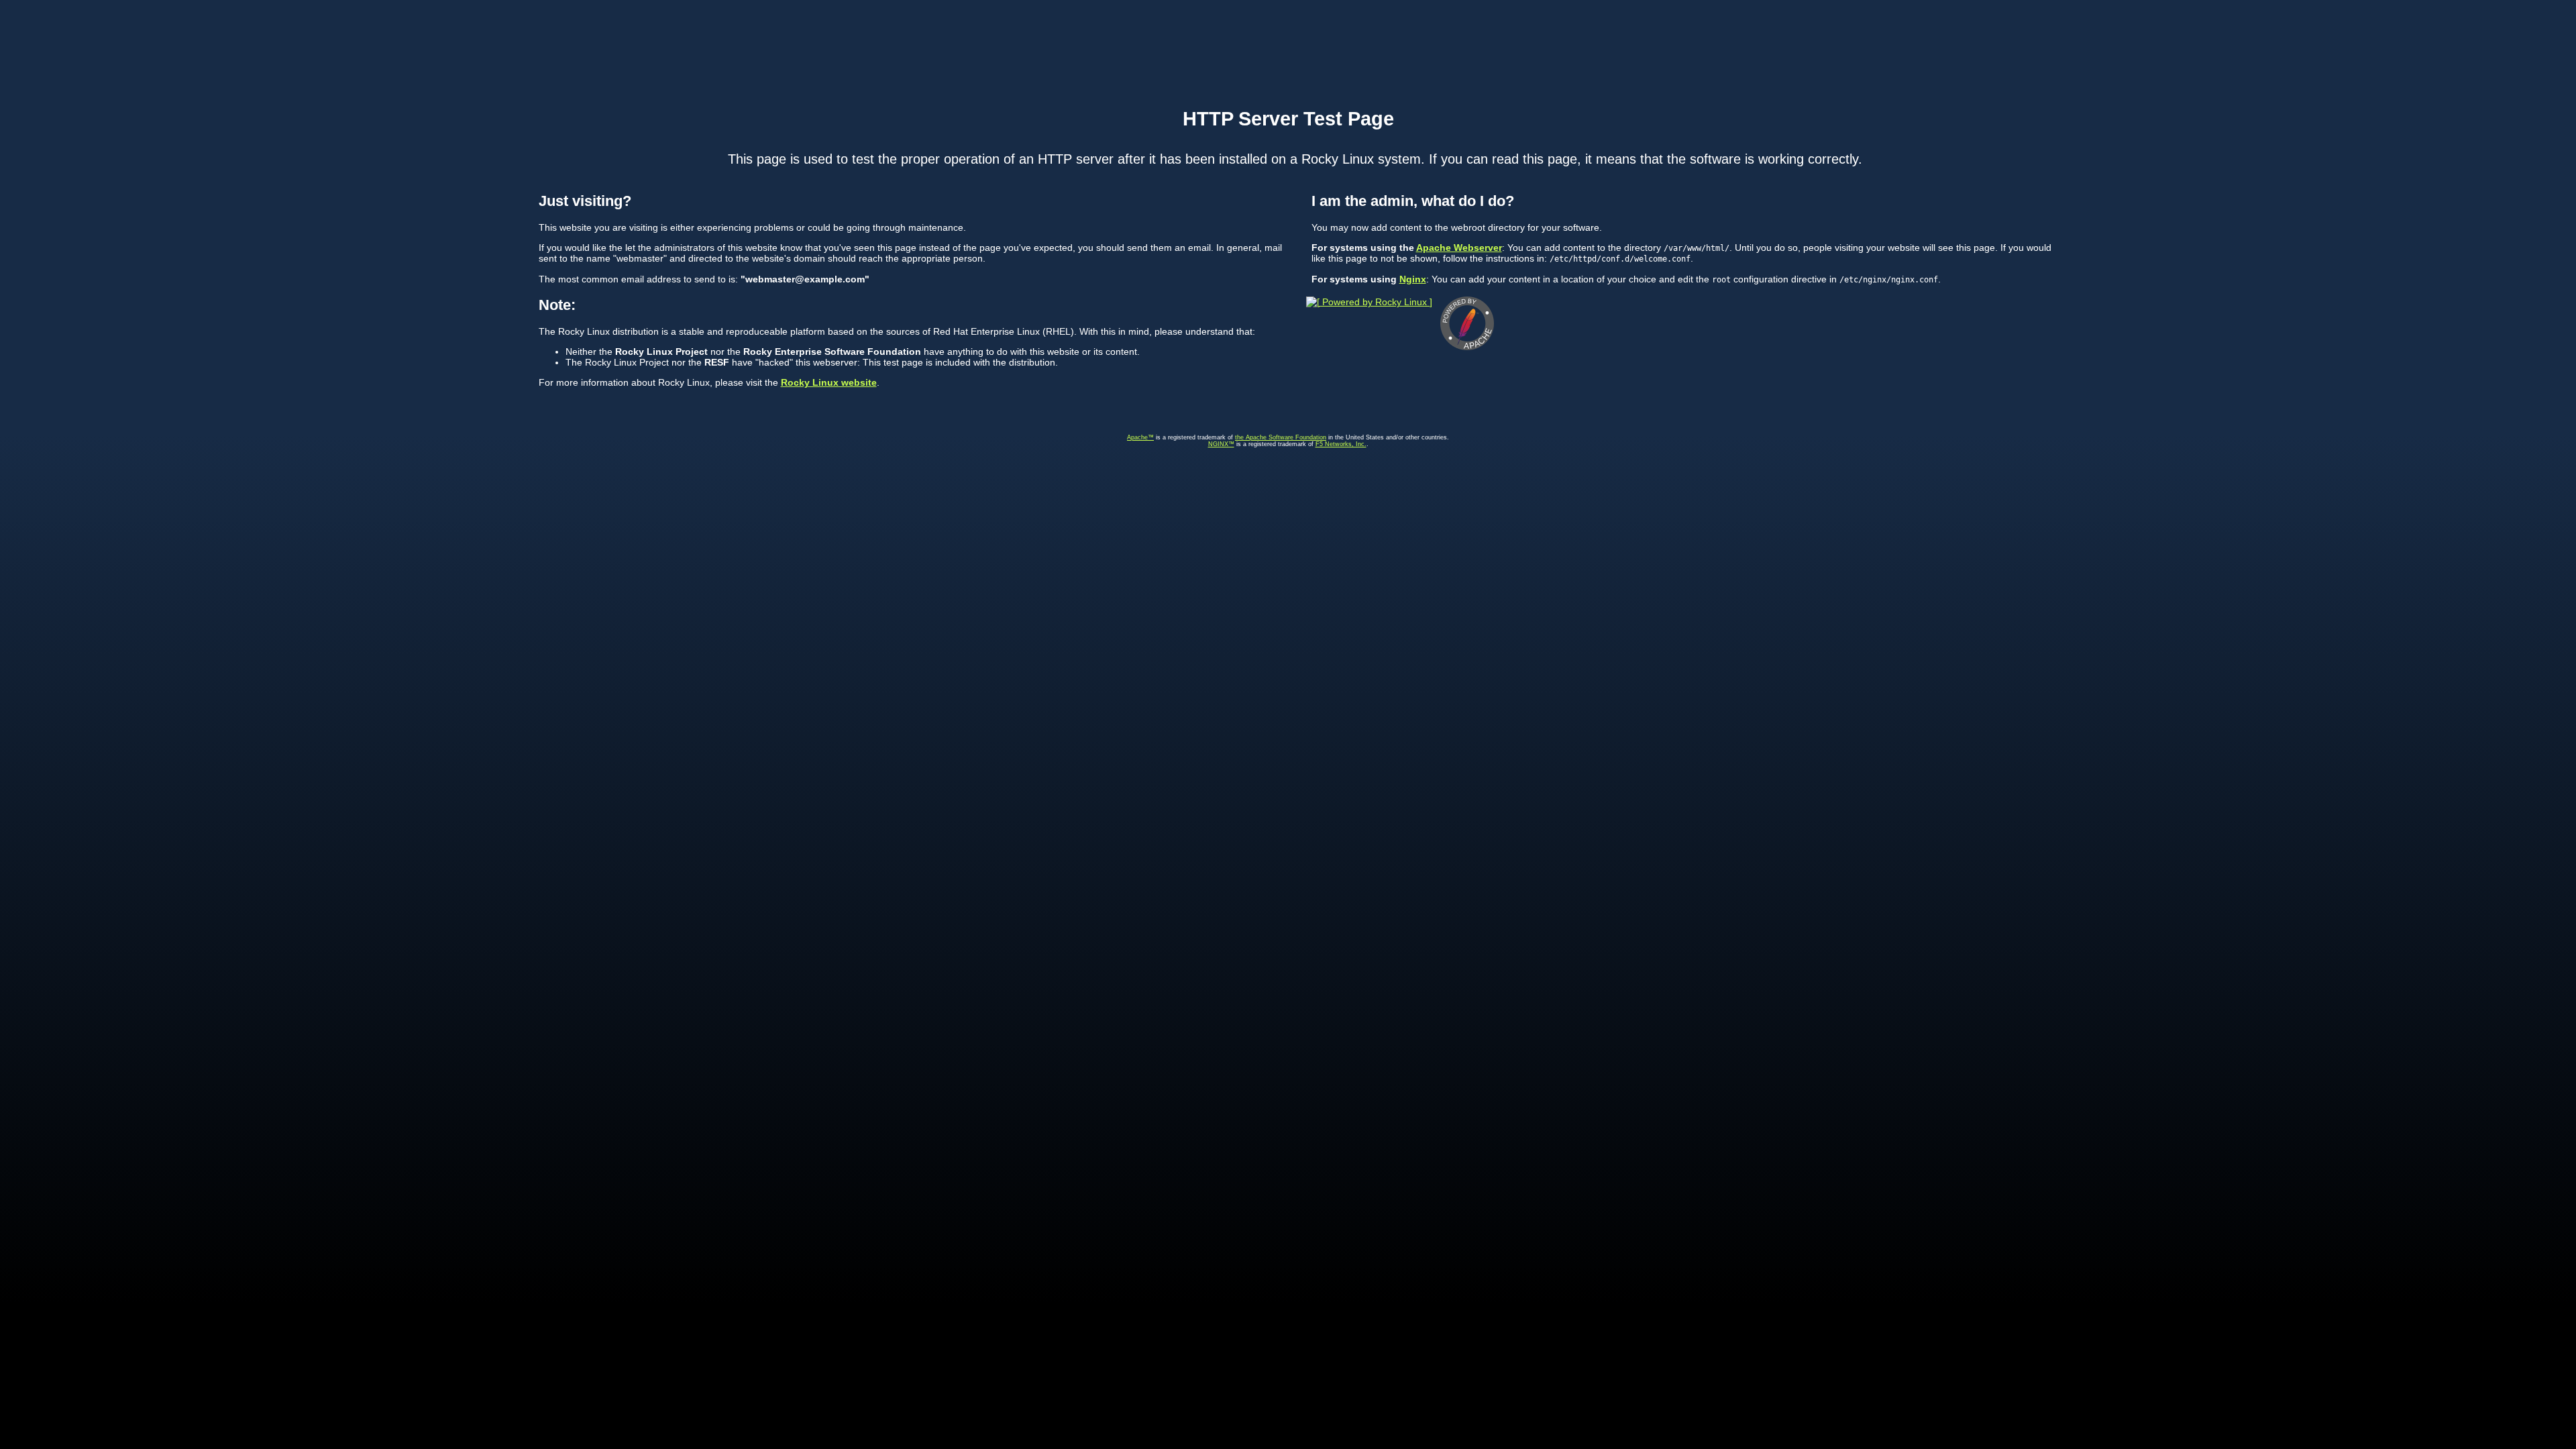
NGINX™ (1221, 444)
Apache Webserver (1459, 248)
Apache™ (1140, 437)
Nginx (1413, 279)
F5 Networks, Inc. (1341, 444)
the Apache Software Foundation (1281, 437)
